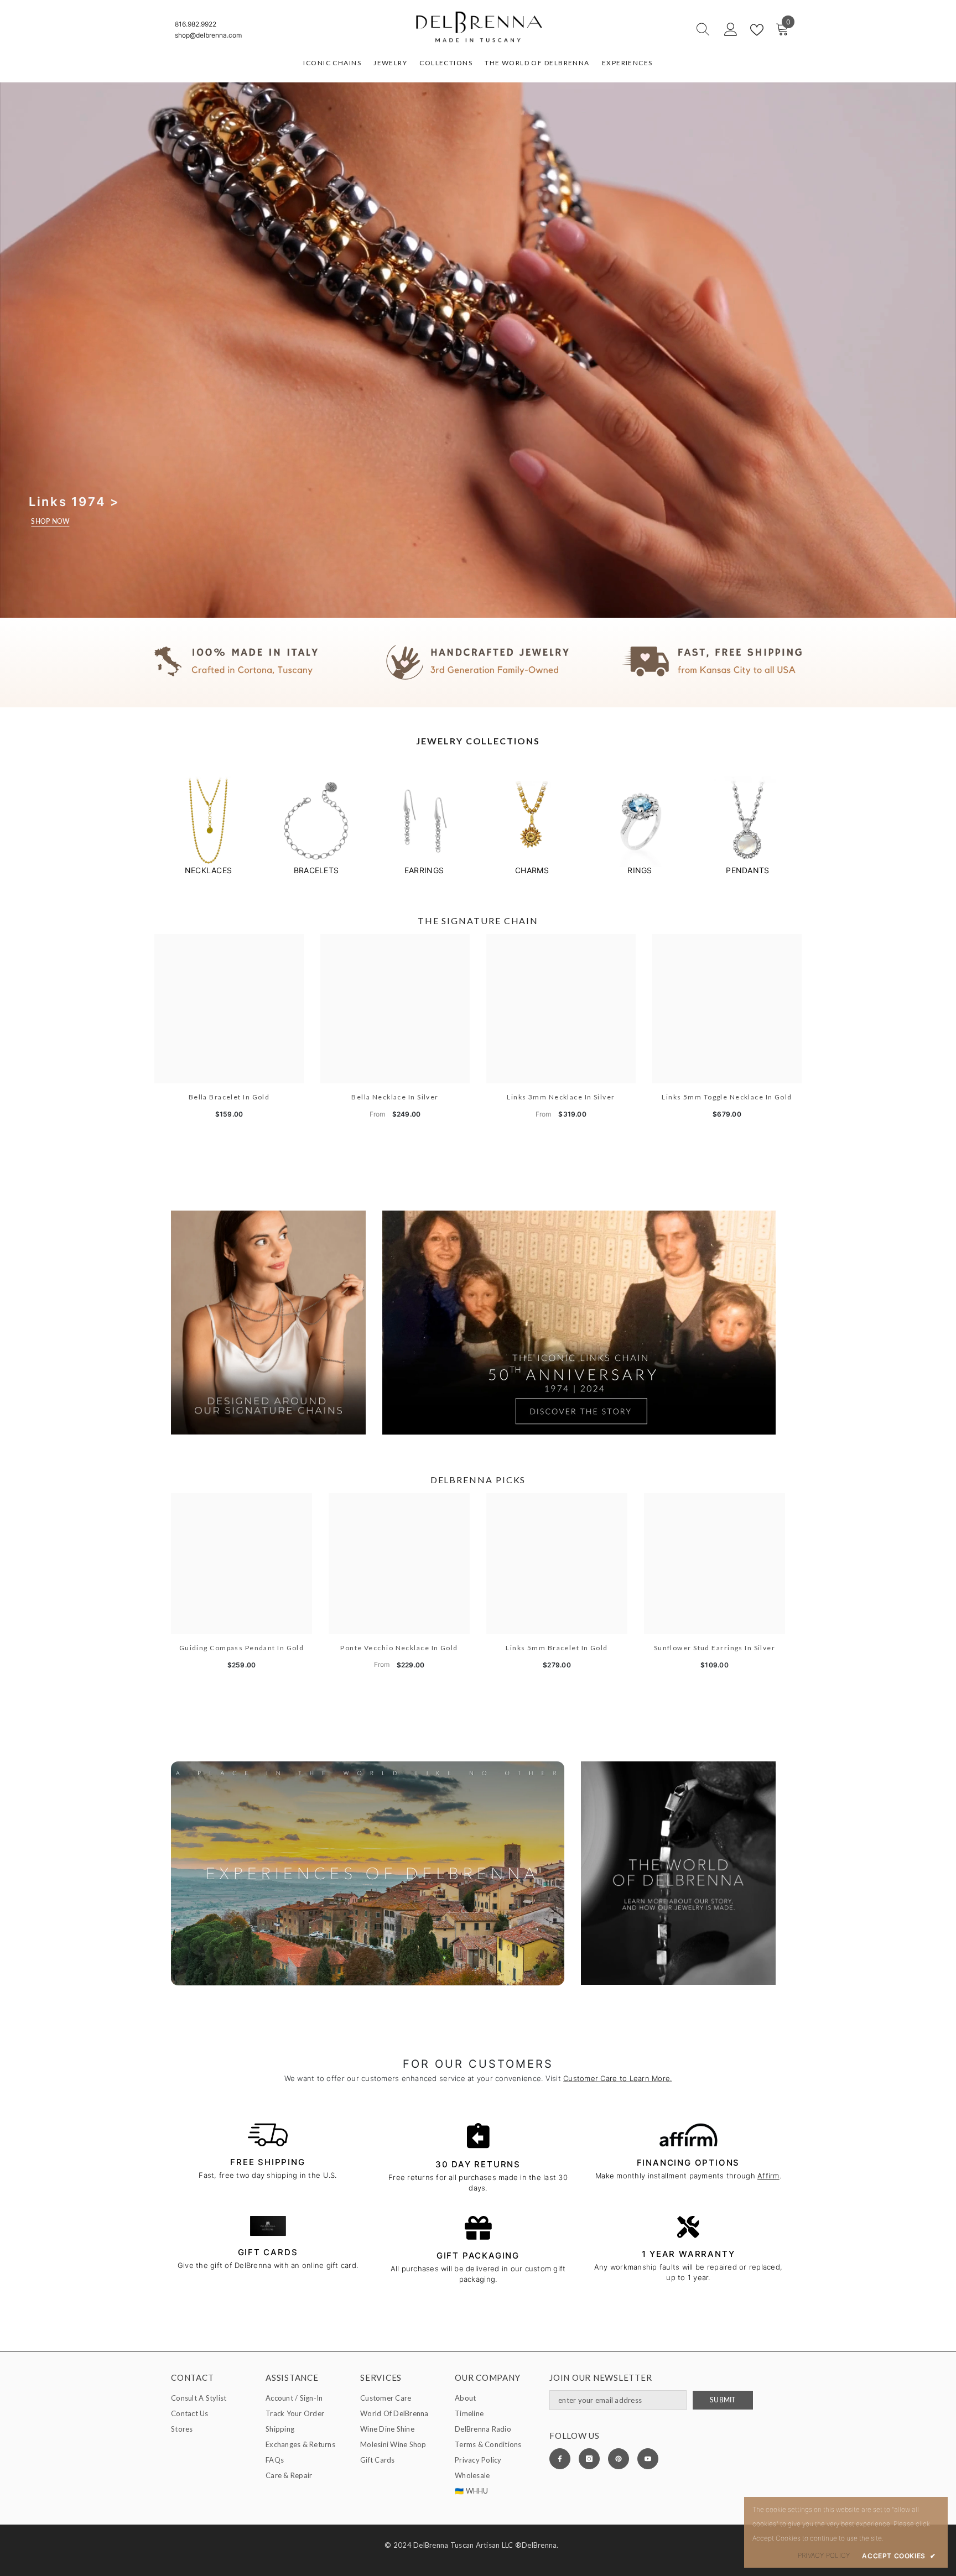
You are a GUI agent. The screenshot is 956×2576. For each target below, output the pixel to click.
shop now (50, 521)
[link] (478, 663)
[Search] (663, 30)
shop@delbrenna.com (208, 35)
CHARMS (532, 870)
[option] (208, 826)
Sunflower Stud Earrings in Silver (715, 1648)
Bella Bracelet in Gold (229, 1097)
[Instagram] (589, 2459)
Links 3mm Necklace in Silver (561, 1097)
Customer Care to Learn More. (617, 2078)
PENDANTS (747, 870)
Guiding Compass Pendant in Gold (242, 1648)
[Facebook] (560, 2459)
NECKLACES (208, 870)
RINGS (640, 870)
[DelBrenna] (208, 822)
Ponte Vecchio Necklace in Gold (399, 1648)
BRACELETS (316, 870)
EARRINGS (424, 870)
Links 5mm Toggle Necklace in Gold (727, 1097)
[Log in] (731, 30)
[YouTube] (648, 2459)
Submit (723, 2400)
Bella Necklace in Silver (395, 1097)
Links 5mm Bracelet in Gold (557, 1648)
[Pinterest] (619, 2459)
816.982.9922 (196, 24)
